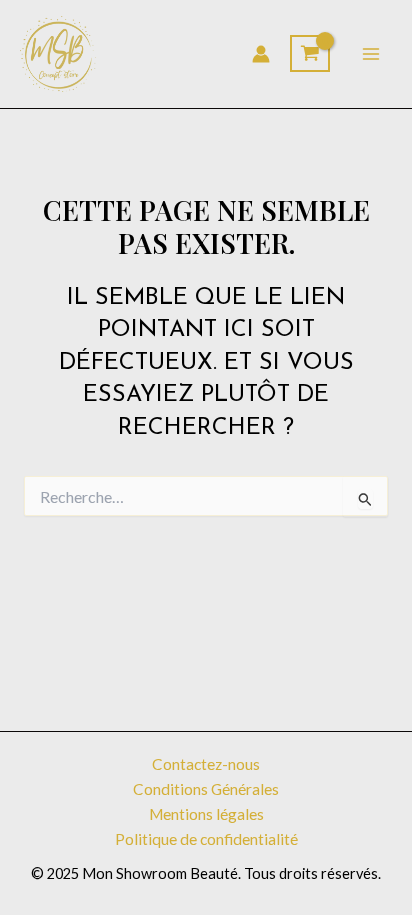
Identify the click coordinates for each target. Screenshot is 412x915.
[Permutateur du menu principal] (371, 54)
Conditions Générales (206, 789)
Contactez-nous (206, 764)
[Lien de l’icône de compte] (261, 54)
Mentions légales (206, 814)
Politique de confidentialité (206, 839)
